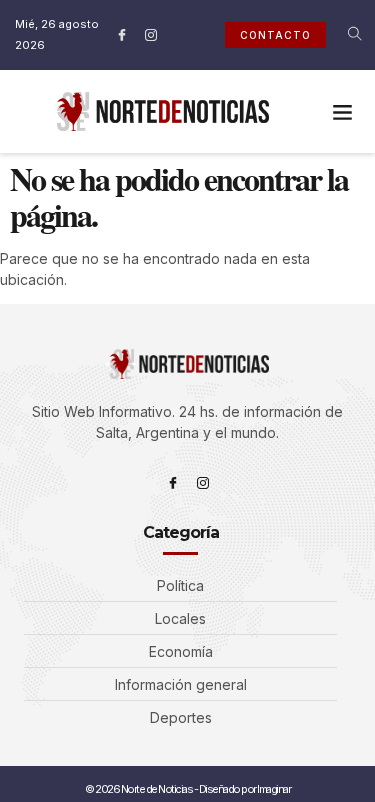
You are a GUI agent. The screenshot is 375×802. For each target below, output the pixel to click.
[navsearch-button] (342, 35)
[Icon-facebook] (122, 35)
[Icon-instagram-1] (151, 35)
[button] (343, 112)
